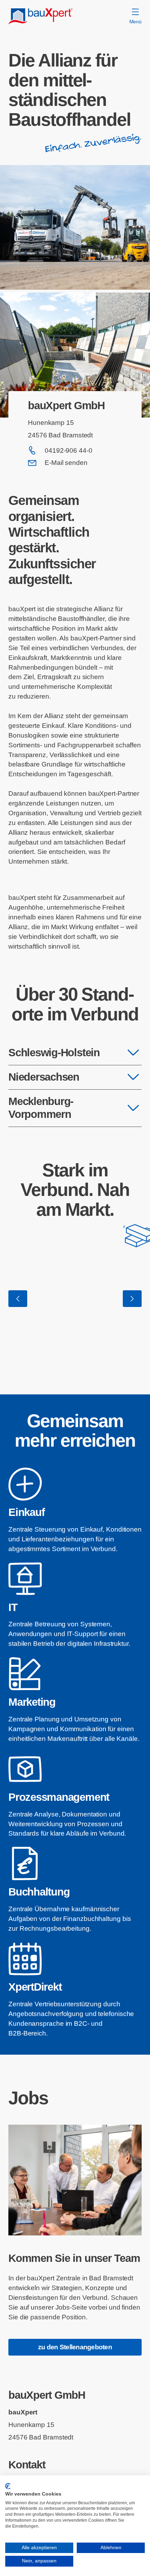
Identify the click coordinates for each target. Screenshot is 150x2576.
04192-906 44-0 (69, 450)
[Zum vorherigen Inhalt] (18, 1299)
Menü (136, 22)
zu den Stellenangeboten (75, 2347)
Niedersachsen (44, 1077)
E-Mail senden (66, 463)
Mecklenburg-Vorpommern (41, 1108)
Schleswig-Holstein (54, 1053)
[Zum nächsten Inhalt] (132, 1299)
